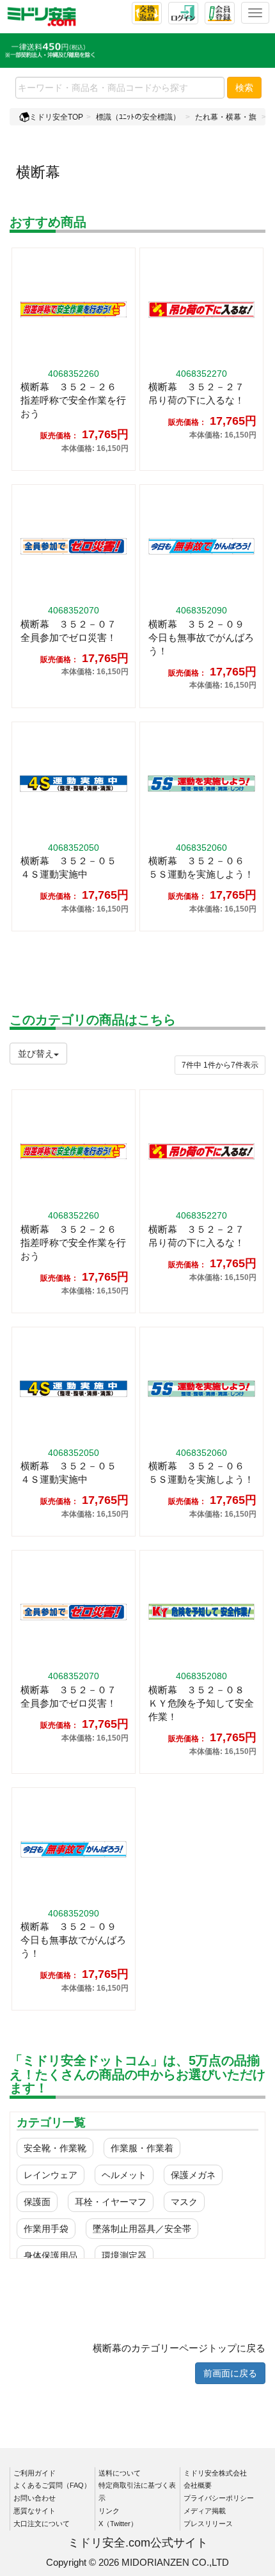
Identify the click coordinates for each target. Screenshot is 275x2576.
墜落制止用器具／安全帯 (142, 2229)
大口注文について (42, 2524)
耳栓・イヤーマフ (111, 2202)
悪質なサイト (35, 2511)
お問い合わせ (35, 2498)
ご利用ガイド (35, 2473)
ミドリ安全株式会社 (215, 2473)
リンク (109, 2511)
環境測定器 (124, 2256)
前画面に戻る (230, 2373)
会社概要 (198, 2485)
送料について (120, 2473)
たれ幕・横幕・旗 (226, 117)
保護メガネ (193, 2175)
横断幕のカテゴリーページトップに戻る (179, 2348)
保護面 (37, 2202)
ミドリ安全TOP (56, 117)
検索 (244, 88)
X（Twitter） (118, 2524)
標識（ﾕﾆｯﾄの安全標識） (138, 117)
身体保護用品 (51, 2256)
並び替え (36, 1054)
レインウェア (51, 2175)
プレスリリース (208, 2524)
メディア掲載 (205, 2511)
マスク (184, 2202)
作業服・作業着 (142, 2148)
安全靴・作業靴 (55, 2148)
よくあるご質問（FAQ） (52, 2485)
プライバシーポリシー (219, 2498)
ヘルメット (124, 2175)
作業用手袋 (46, 2229)
